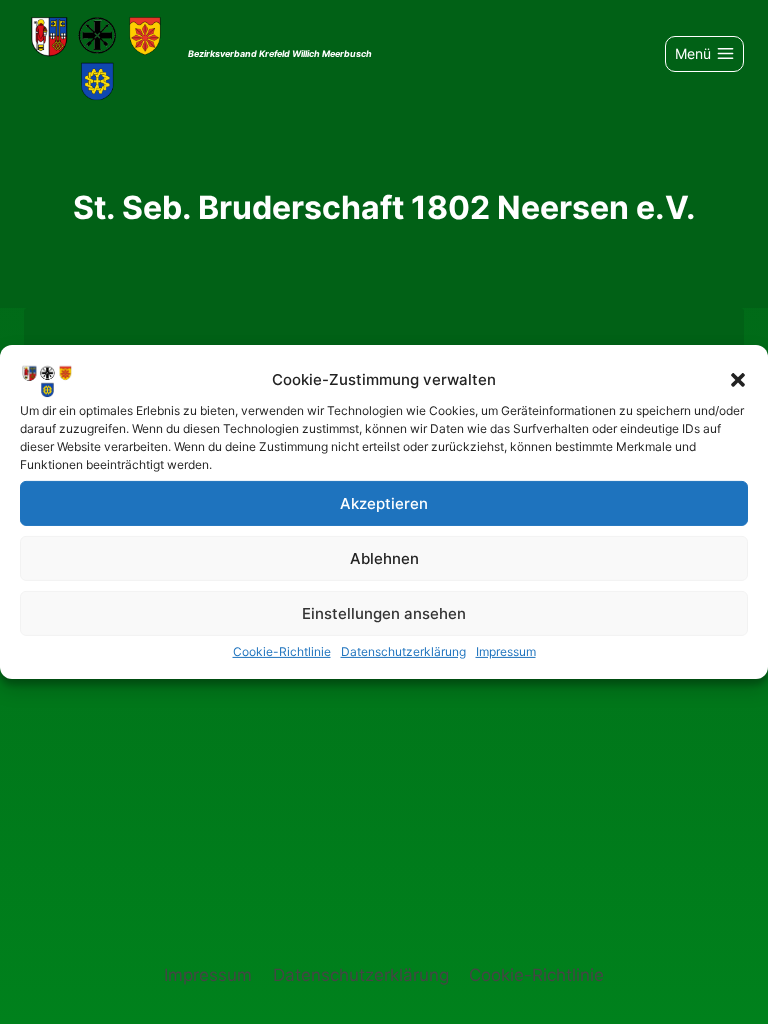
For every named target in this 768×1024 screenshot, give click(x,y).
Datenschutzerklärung (403, 651)
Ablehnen (384, 557)
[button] (738, 380)
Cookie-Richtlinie (282, 651)
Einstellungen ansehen (384, 612)
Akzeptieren (384, 502)
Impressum (506, 651)
